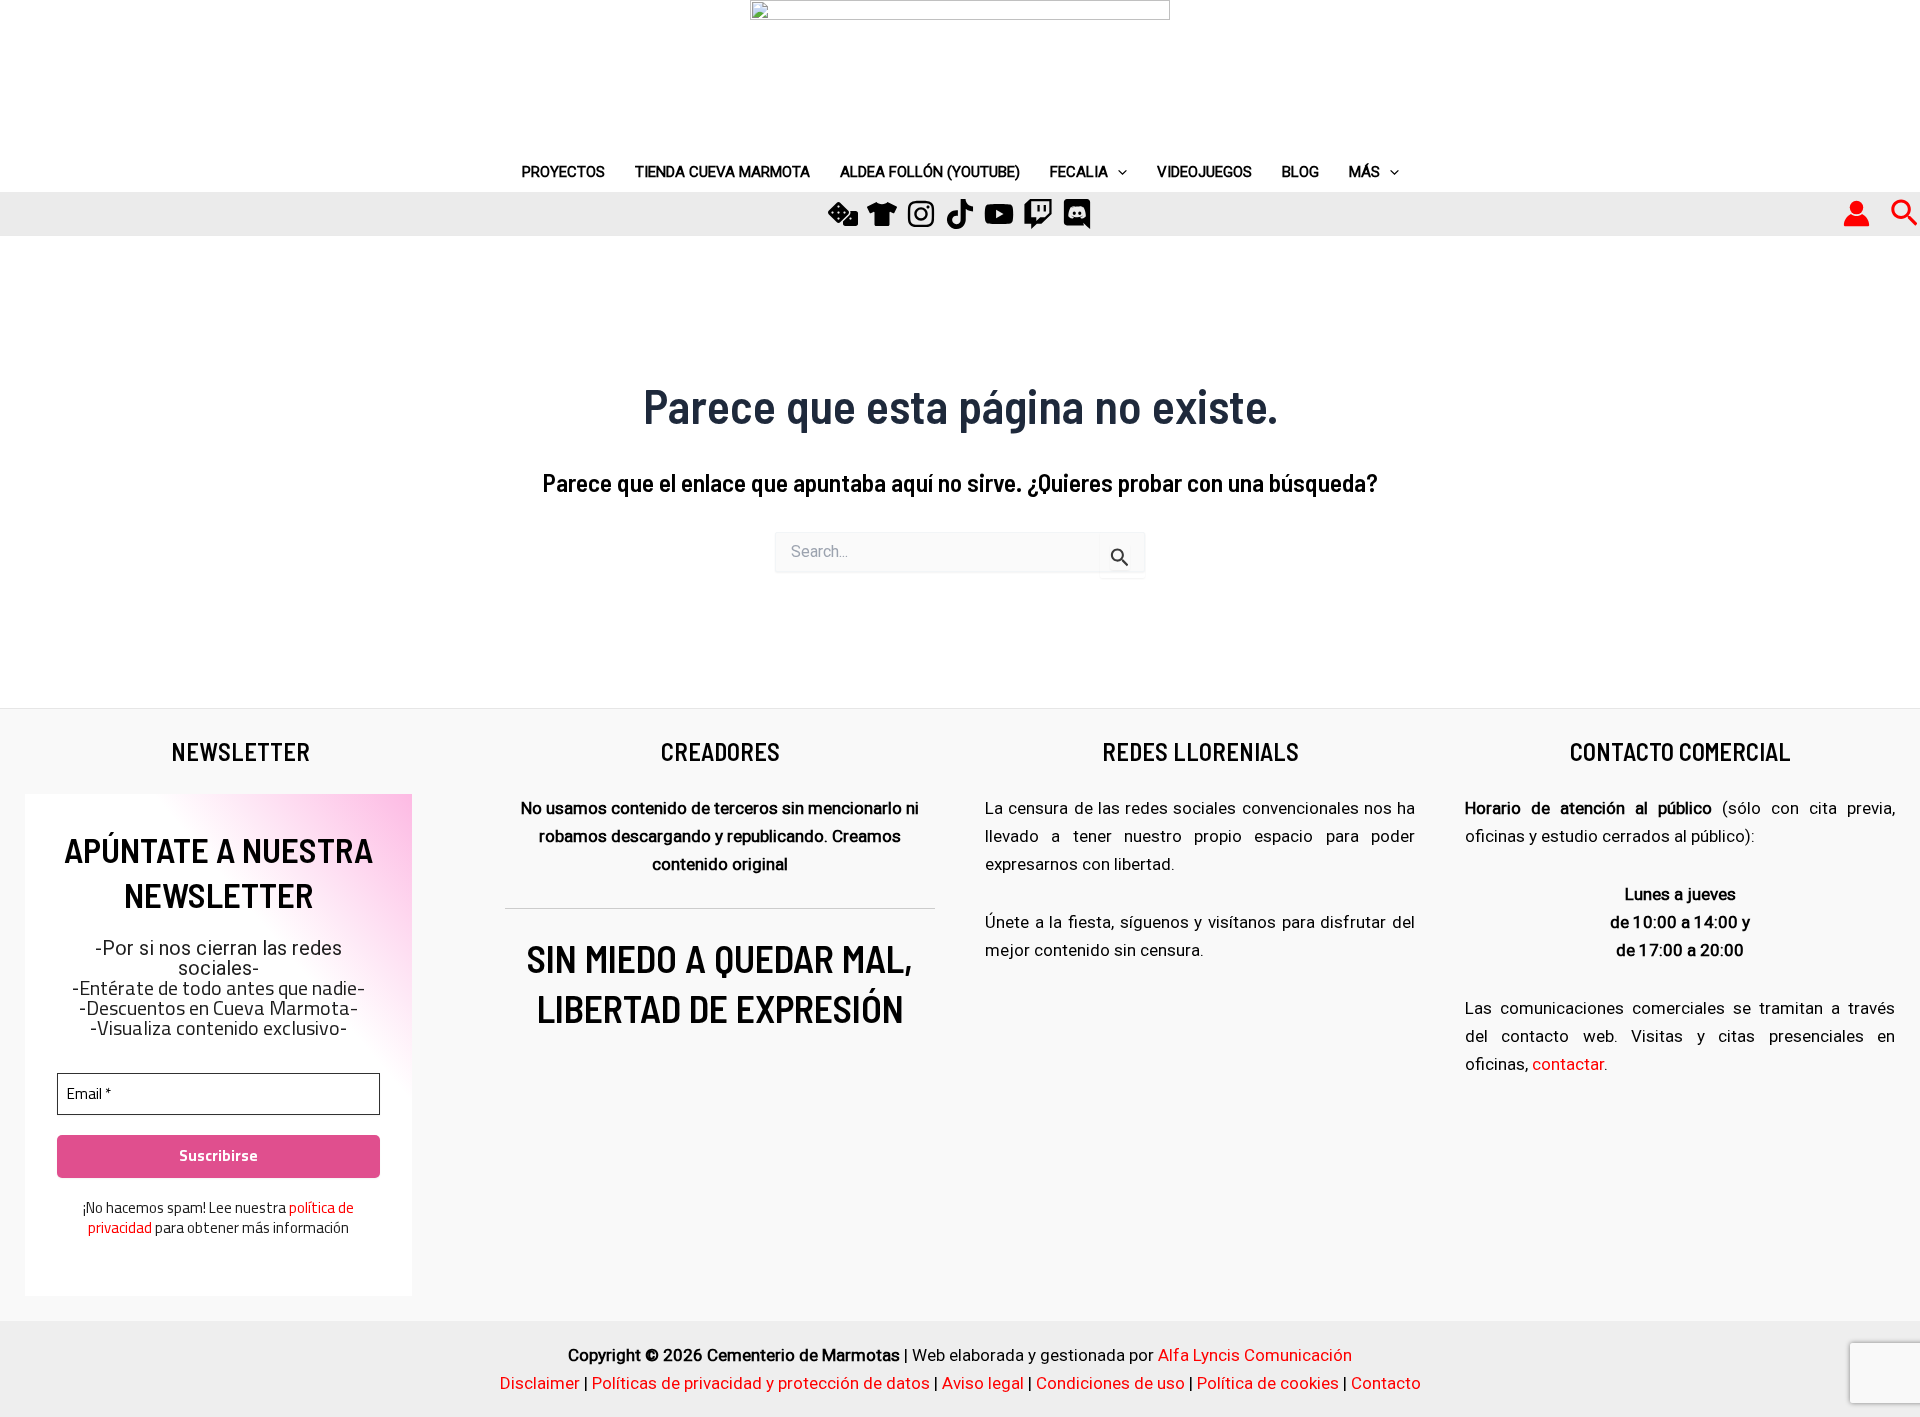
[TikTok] (960, 214)
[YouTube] (999, 214)
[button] (1904, 214)
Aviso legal (983, 1383)
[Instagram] (921, 214)
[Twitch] (1038, 214)
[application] (1117, 172)
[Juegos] (843, 214)
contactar (1568, 1064)
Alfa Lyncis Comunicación (1255, 1355)
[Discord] (1077, 214)
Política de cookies (1268, 1383)
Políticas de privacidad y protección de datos (761, 1383)
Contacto (1386, 1383)
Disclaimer (540, 1383)
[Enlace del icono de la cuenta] (1856, 213)
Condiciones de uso (1110, 1383)
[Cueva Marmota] (882, 214)
